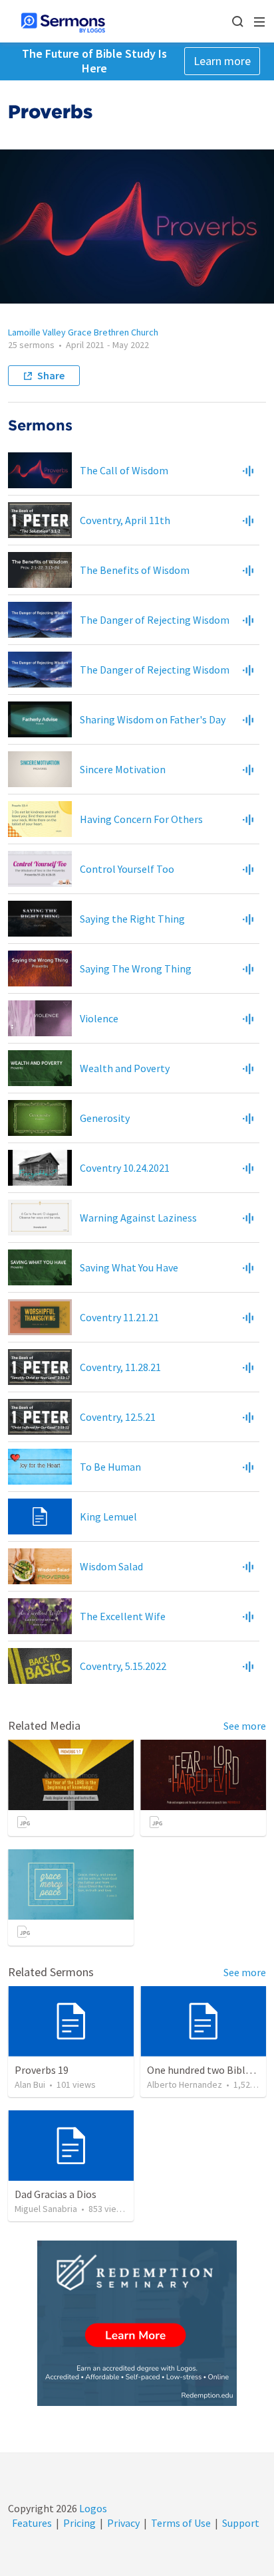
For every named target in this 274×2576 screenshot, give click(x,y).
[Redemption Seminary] (137, 2323)
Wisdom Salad (111, 1566)
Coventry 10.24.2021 (125, 1168)
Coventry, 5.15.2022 (123, 1666)
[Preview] (248, 470)
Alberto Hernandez (185, 2084)
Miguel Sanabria (46, 2209)
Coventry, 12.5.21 (118, 1417)
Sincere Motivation (123, 769)
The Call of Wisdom (124, 470)
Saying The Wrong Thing (136, 968)
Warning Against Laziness (138, 1218)
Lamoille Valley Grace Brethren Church (83, 332)
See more (245, 1726)
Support (241, 2523)
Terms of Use (181, 2523)
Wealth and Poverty (125, 1068)
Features (32, 2523)
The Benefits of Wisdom (135, 570)
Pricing (79, 2523)
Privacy (123, 2523)
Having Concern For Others (141, 819)
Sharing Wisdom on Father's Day (153, 719)
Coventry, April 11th (125, 520)
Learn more (222, 61)
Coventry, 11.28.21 (120, 1367)
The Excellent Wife (123, 1616)
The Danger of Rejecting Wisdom (155, 620)
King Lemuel (108, 1517)
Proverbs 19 (42, 2070)
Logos (92, 2508)
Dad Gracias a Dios (56, 2194)
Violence (99, 1018)
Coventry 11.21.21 (119, 1317)
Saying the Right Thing (132, 919)
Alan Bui (30, 2084)
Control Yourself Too (127, 869)
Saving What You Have (129, 1267)
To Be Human (110, 1467)
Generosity (105, 1118)
